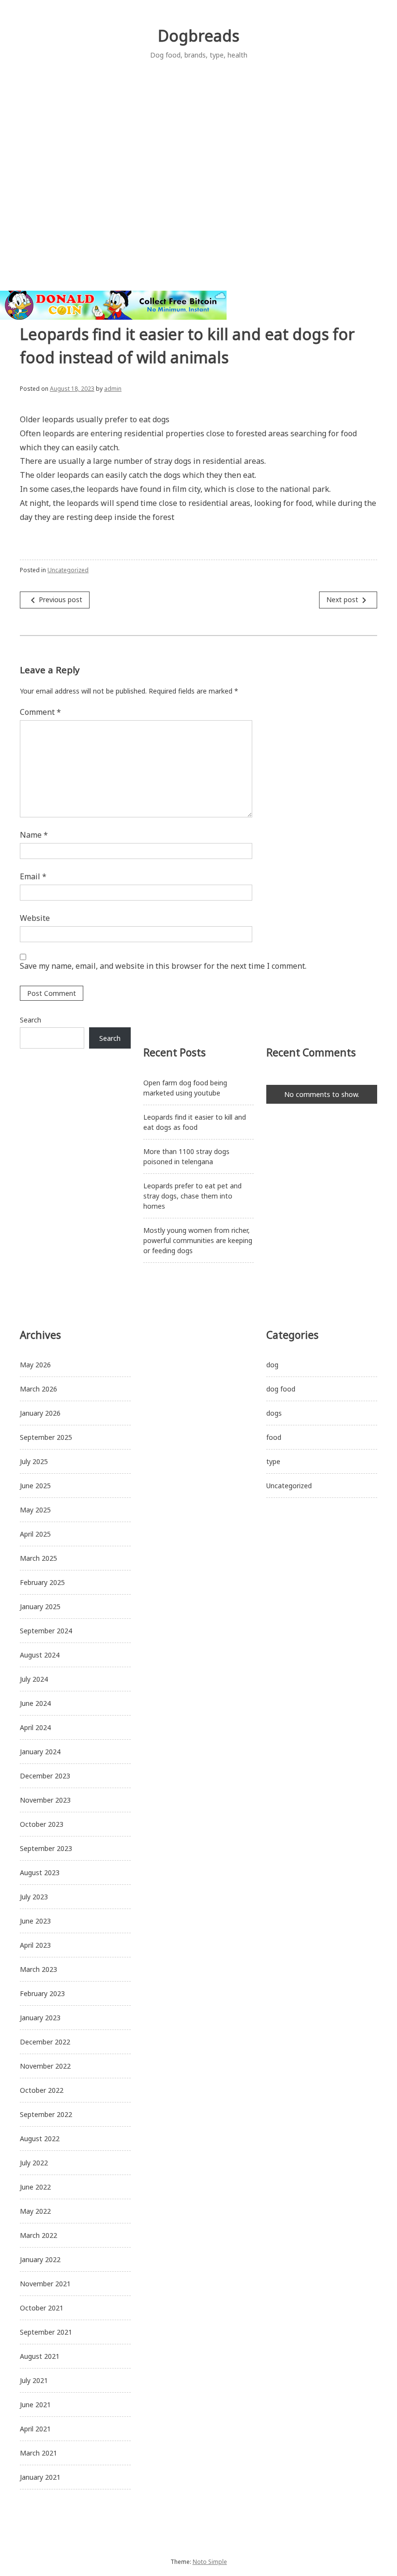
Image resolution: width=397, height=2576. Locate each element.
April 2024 (35, 1727)
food (274, 1437)
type (273, 1461)
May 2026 (35, 1365)
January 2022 (40, 2259)
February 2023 (42, 1993)
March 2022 (38, 2235)
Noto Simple (210, 2562)
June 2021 (35, 2405)
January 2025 (40, 1606)
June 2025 (35, 1486)
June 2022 (35, 2187)
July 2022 (34, 2163)
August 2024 (40, 1655)
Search (31, 1020)
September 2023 (46, 1848)
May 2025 (35, 1510)
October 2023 (42, 1824)
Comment (40, 712)
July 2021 (34, 2380)
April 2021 (35, 2429)
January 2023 (40, 2018)
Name (34, 835)
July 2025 (34, 1461)
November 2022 (45, 2066)
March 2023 (38, 1969)
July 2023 (34, 1897)
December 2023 (45, 1776)
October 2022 (42, 2090)
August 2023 (40, 1873)
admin (113, 389)
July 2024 (34, 1679)
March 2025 (38, 1558)
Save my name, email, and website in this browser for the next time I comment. (163, 966)
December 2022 (45, 2042)
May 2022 (35, 2211)
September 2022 (46, 2114)
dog (272, 1365)
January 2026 (40, 1413)
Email (33, 876)
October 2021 (42, 2308)
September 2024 (46, 1631)
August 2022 (40, 2139)
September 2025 (46, 1437)
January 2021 (40, 2477)
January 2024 (40, 1752)
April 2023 (35, 1945)
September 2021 (46, 2332)
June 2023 (35, 1921)
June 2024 (35, 1703)
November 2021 (45, 2284)
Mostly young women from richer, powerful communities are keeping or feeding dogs (198, 1240)
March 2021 (38, 2453)
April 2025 (35, 1534)
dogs (274, 1413)
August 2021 (40, 2356)
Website (35, 918)
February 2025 (42, 1582)
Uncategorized (68, 570)
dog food (281, 1389)
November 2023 (45, 1800)
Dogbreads (198, 36)
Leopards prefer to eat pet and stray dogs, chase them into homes (192, 1196)
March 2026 (38, 1389)
